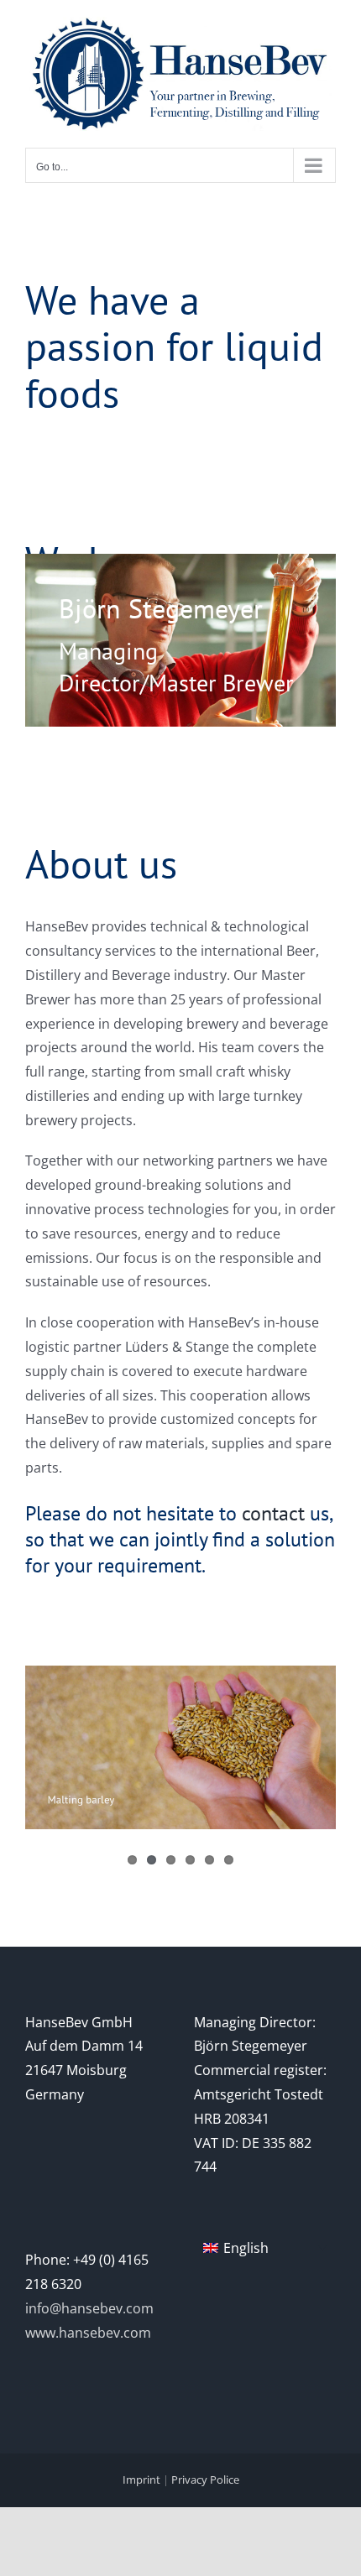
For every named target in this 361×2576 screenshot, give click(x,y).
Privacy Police (205, 2480)
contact (273, 1513)
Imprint (141, 2480)
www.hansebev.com (88, 2333)
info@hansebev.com (89, 2308)
